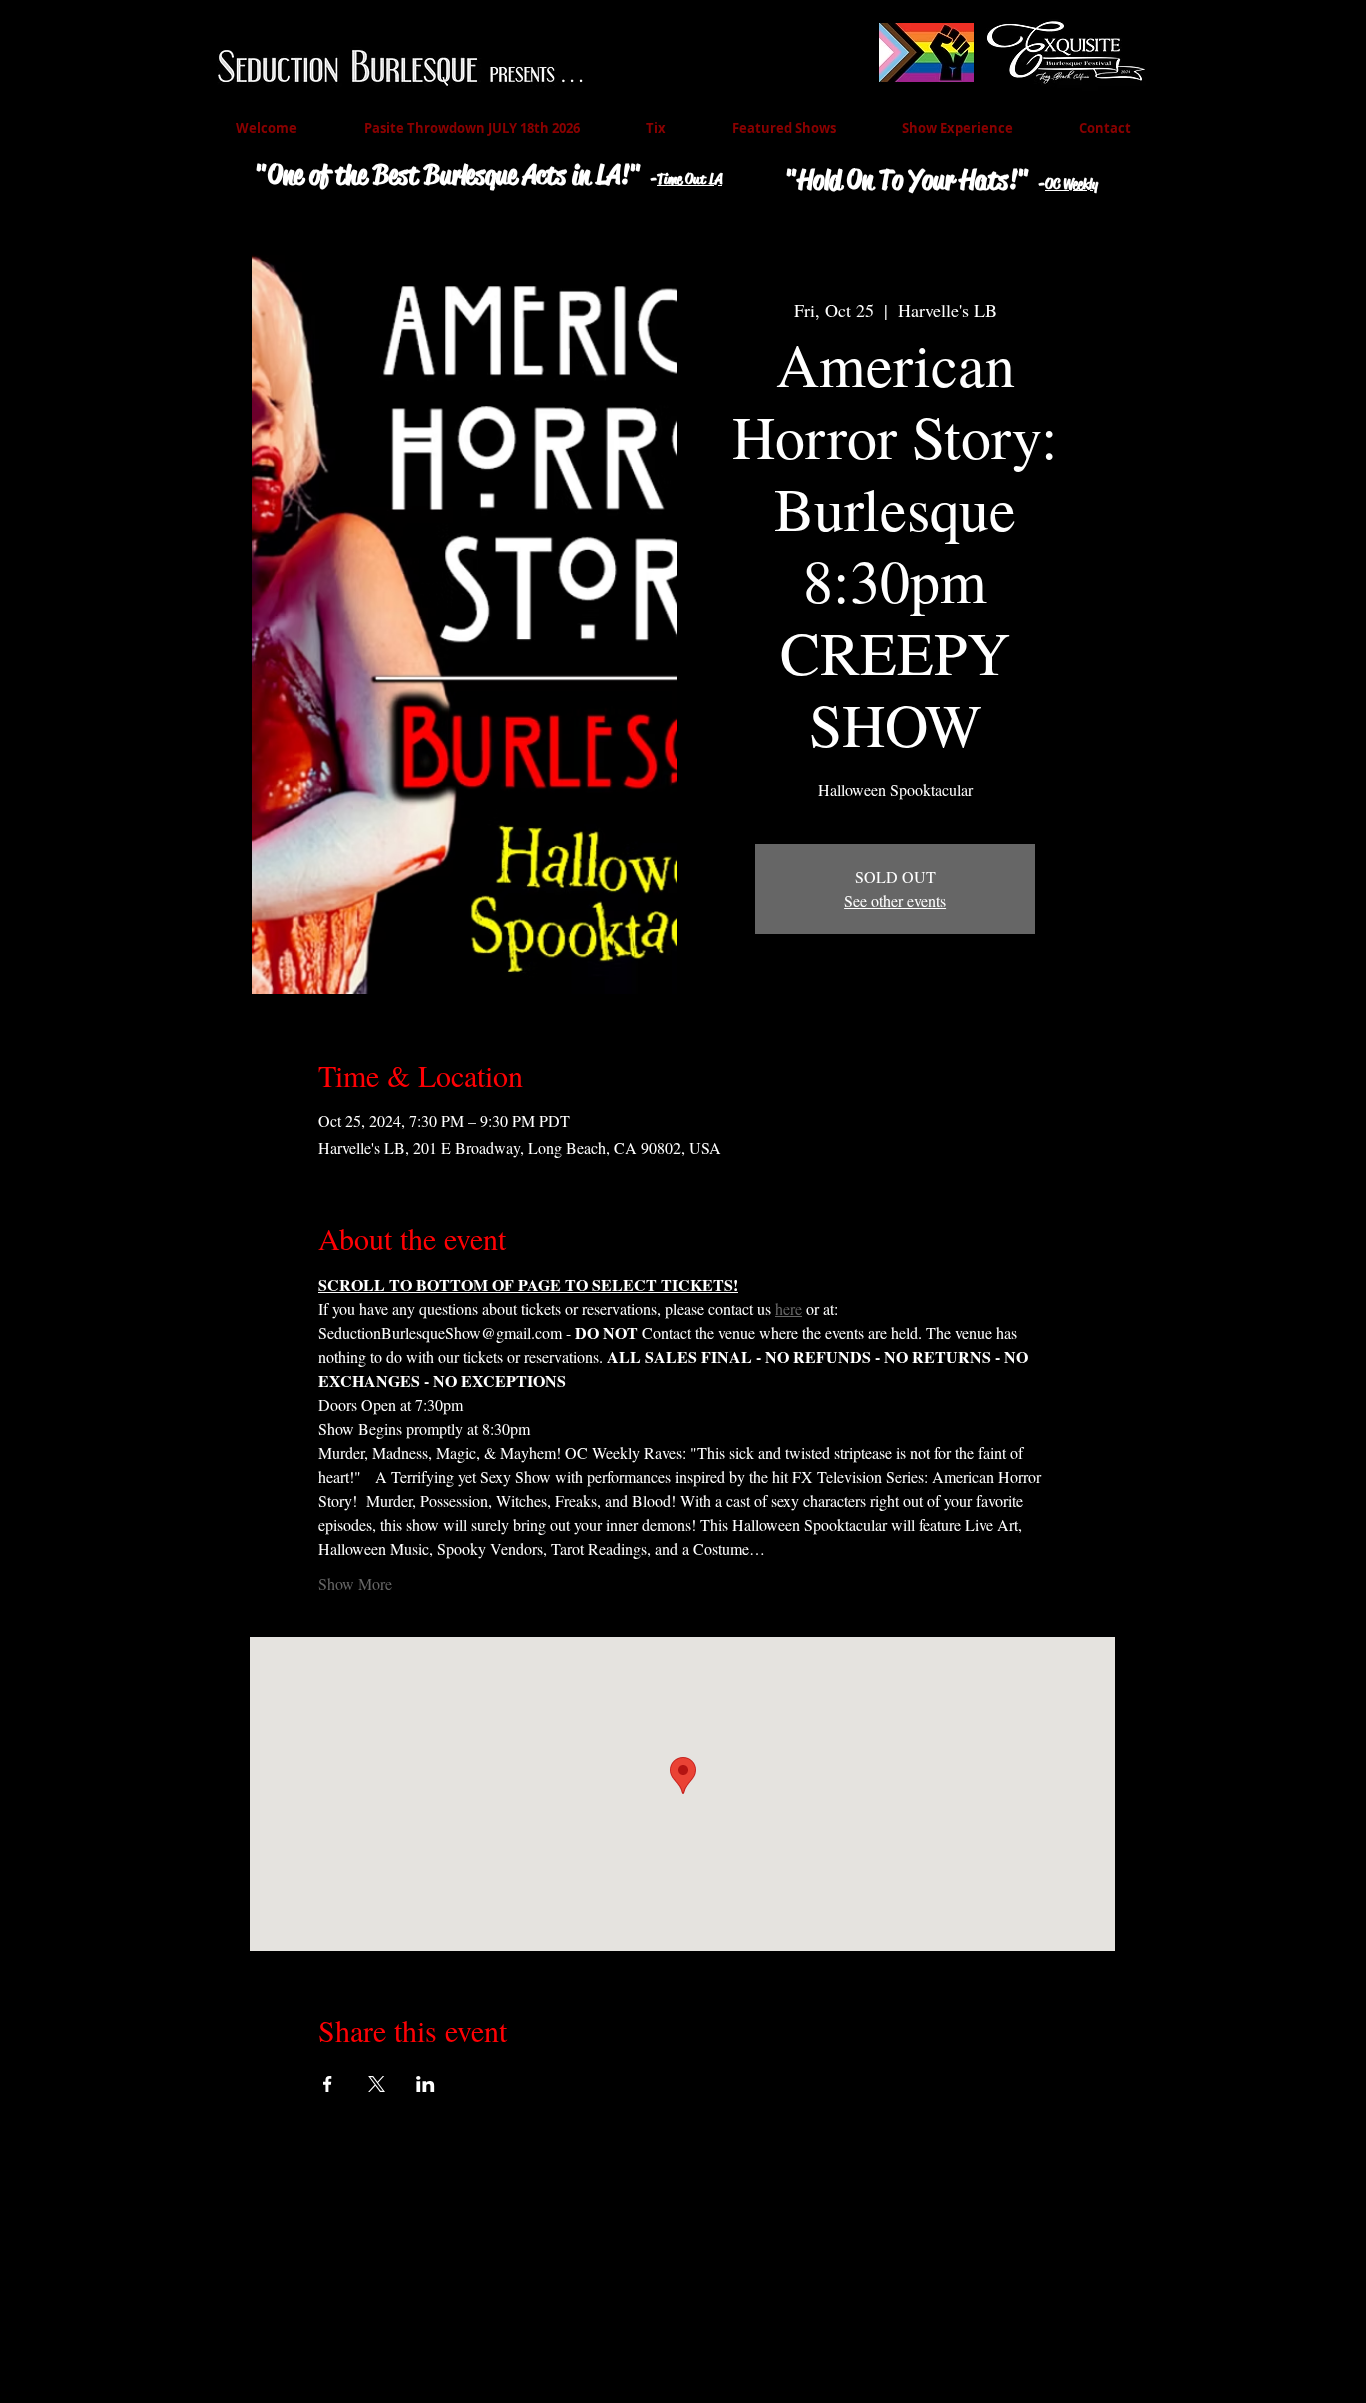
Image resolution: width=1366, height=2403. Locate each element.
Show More (355, 1583)
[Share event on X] (376, 2084)
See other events (895, 900)
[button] (784, 128)
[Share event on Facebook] (327, 2084)
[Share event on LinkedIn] (425, 2084)
